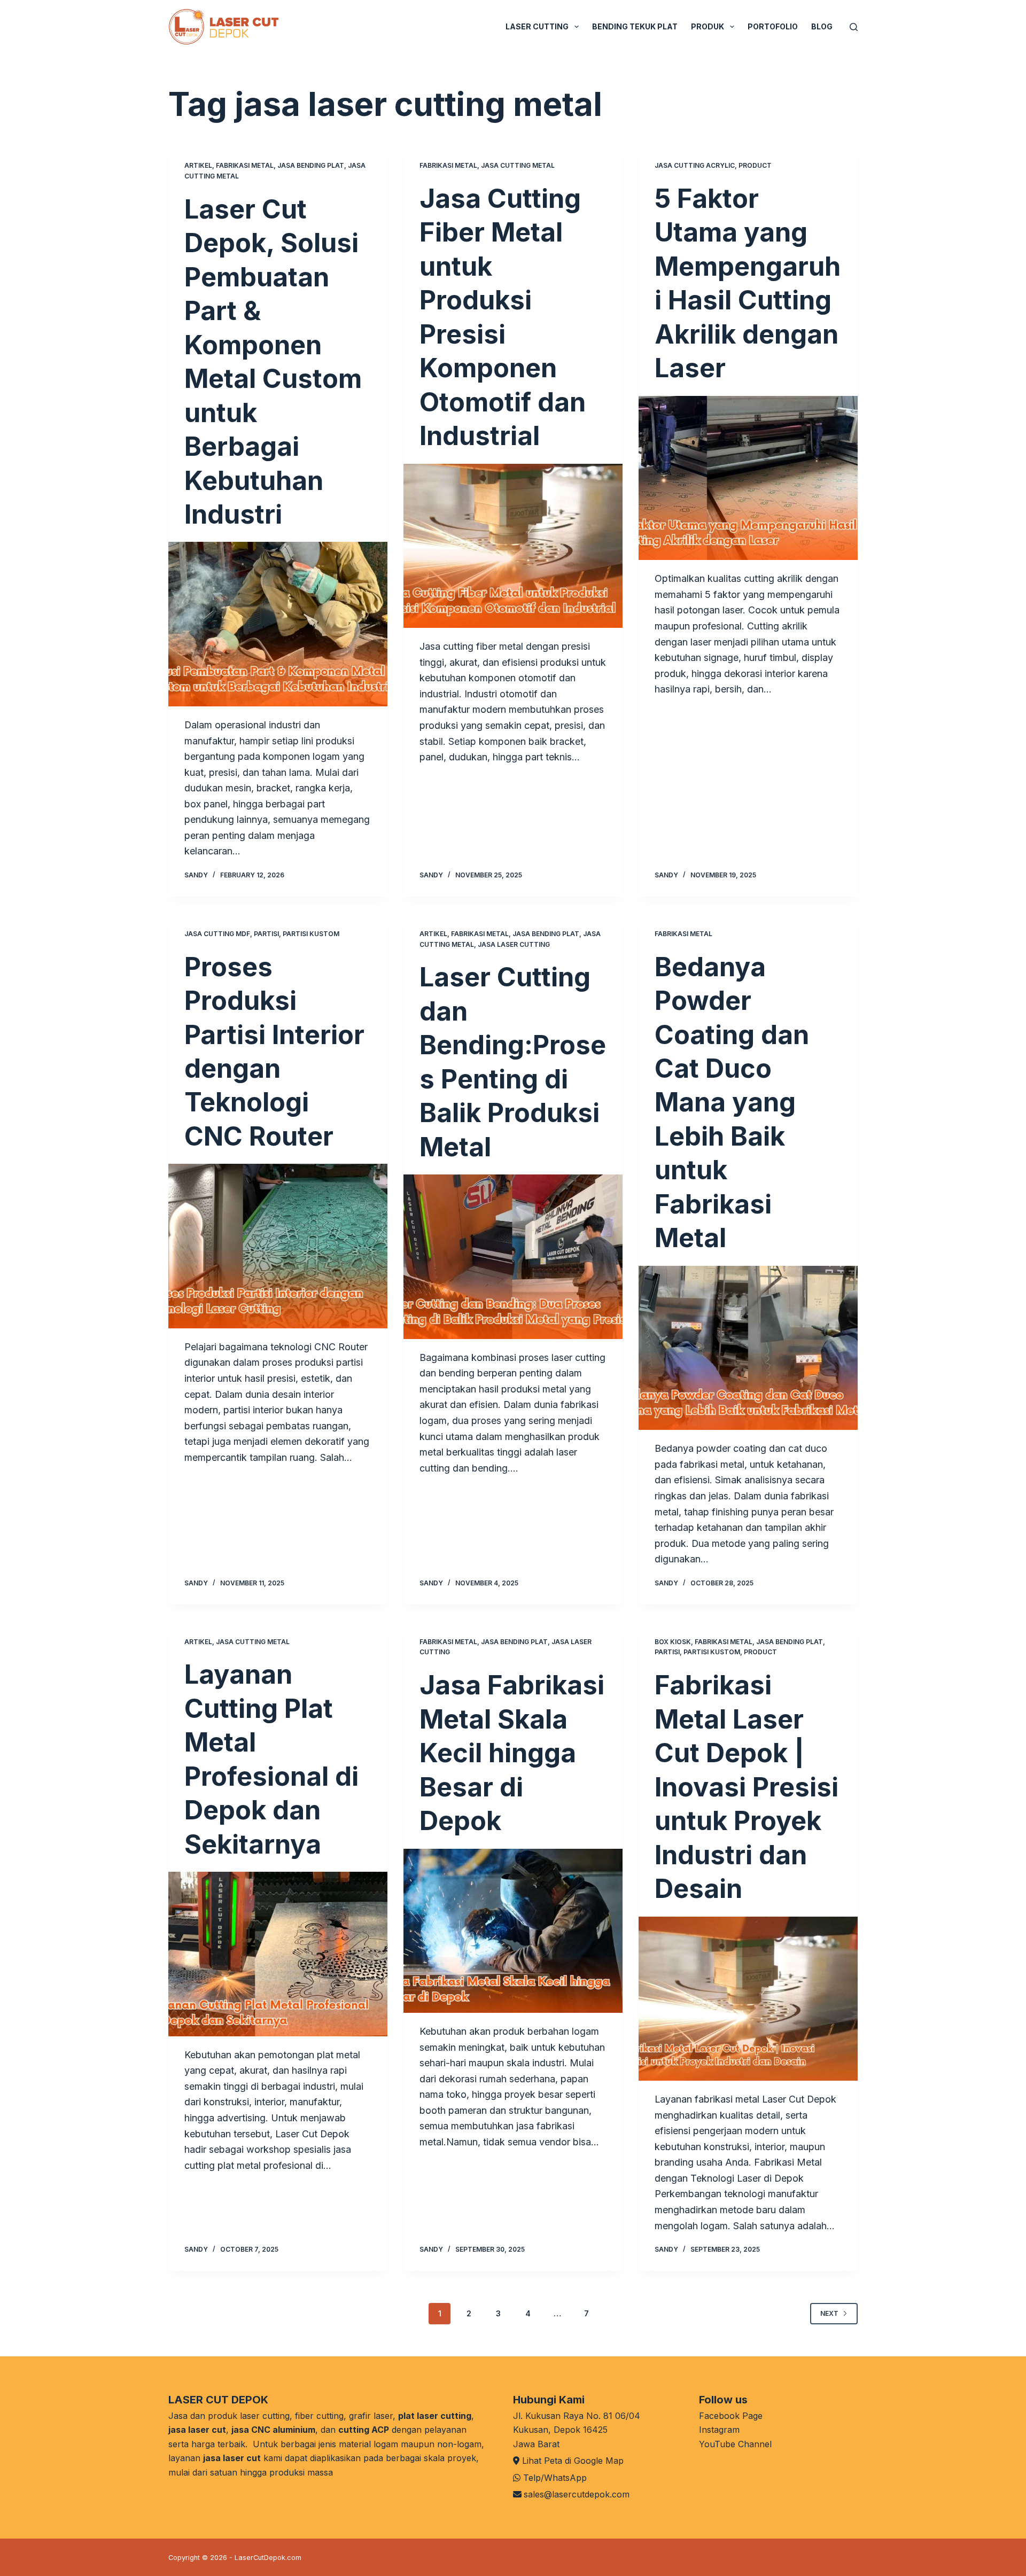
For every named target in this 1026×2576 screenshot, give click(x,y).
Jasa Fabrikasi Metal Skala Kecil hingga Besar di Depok (512, 1753)
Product (755, 165)
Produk (708, 26)
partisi (266, 934)
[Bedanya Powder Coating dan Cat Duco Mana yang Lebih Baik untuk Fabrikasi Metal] (748, 1348)
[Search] (854, 27)
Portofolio (773, 26)
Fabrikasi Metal (245, 165)
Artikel (198, 165)
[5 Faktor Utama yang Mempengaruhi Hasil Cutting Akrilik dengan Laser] (748, 478)
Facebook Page (731, 2416)
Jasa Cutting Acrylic (695, 165)
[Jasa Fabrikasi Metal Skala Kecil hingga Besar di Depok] (513, 1931)
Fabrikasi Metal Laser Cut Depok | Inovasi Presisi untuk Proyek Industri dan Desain (747, 1787)
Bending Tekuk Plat (635, 26)
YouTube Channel (735, 2444)
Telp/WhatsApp (555, 2478)
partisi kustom (311, 934)
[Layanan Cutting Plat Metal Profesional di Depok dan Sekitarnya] (278, 1954)
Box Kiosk (673, 1642)
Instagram (719, 2430)
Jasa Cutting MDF (217, 934)
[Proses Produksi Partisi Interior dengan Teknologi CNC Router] (278, 1246)
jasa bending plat (311, 165)
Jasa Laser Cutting (514, 944)
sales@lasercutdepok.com (577, 2494)
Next (829, 2313)
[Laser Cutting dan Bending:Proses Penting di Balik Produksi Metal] (513, 1257)
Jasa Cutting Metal (518, 165)
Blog (822, 26)
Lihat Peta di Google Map (573, 2461)
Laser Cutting (537, 26)
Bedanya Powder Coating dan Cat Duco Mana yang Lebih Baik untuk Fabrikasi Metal (732, 1103)
